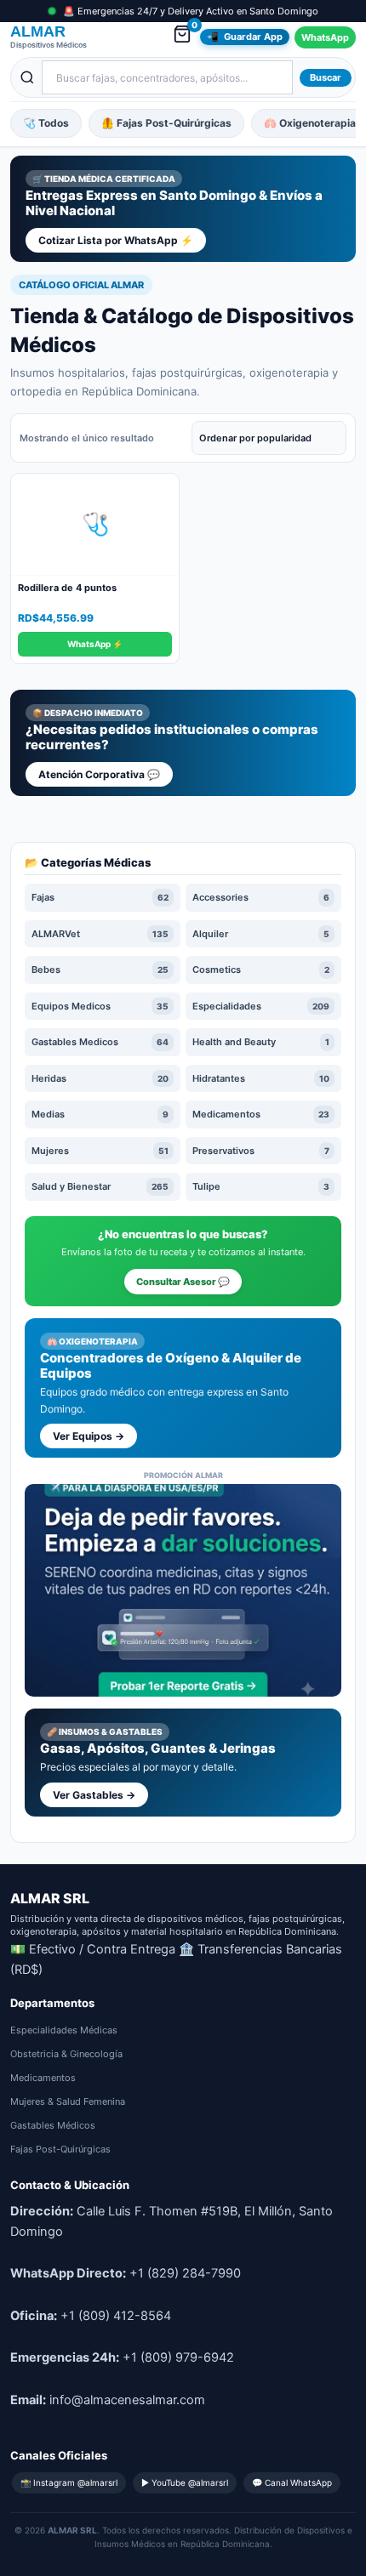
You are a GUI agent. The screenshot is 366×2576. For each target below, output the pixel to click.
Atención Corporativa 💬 (99, 774)
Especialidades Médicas (64, 2030)
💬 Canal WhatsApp (292, 2482)
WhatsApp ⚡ (95, 644)
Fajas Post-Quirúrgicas (60, 2149)
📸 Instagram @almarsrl (69, 2482)
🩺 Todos (46, 123)
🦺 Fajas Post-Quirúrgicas (166, 123)
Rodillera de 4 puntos (67, 588)
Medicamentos (43, 2078)
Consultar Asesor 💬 (183, 1282)
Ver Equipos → (89, 1436)
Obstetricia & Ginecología (66, 2054)
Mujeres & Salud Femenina (68, 2101)
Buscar (326, 77)
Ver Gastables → (94, 1795)
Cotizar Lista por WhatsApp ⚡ (116, 240)
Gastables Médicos (53, 2125)
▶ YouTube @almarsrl (185, 2482)
